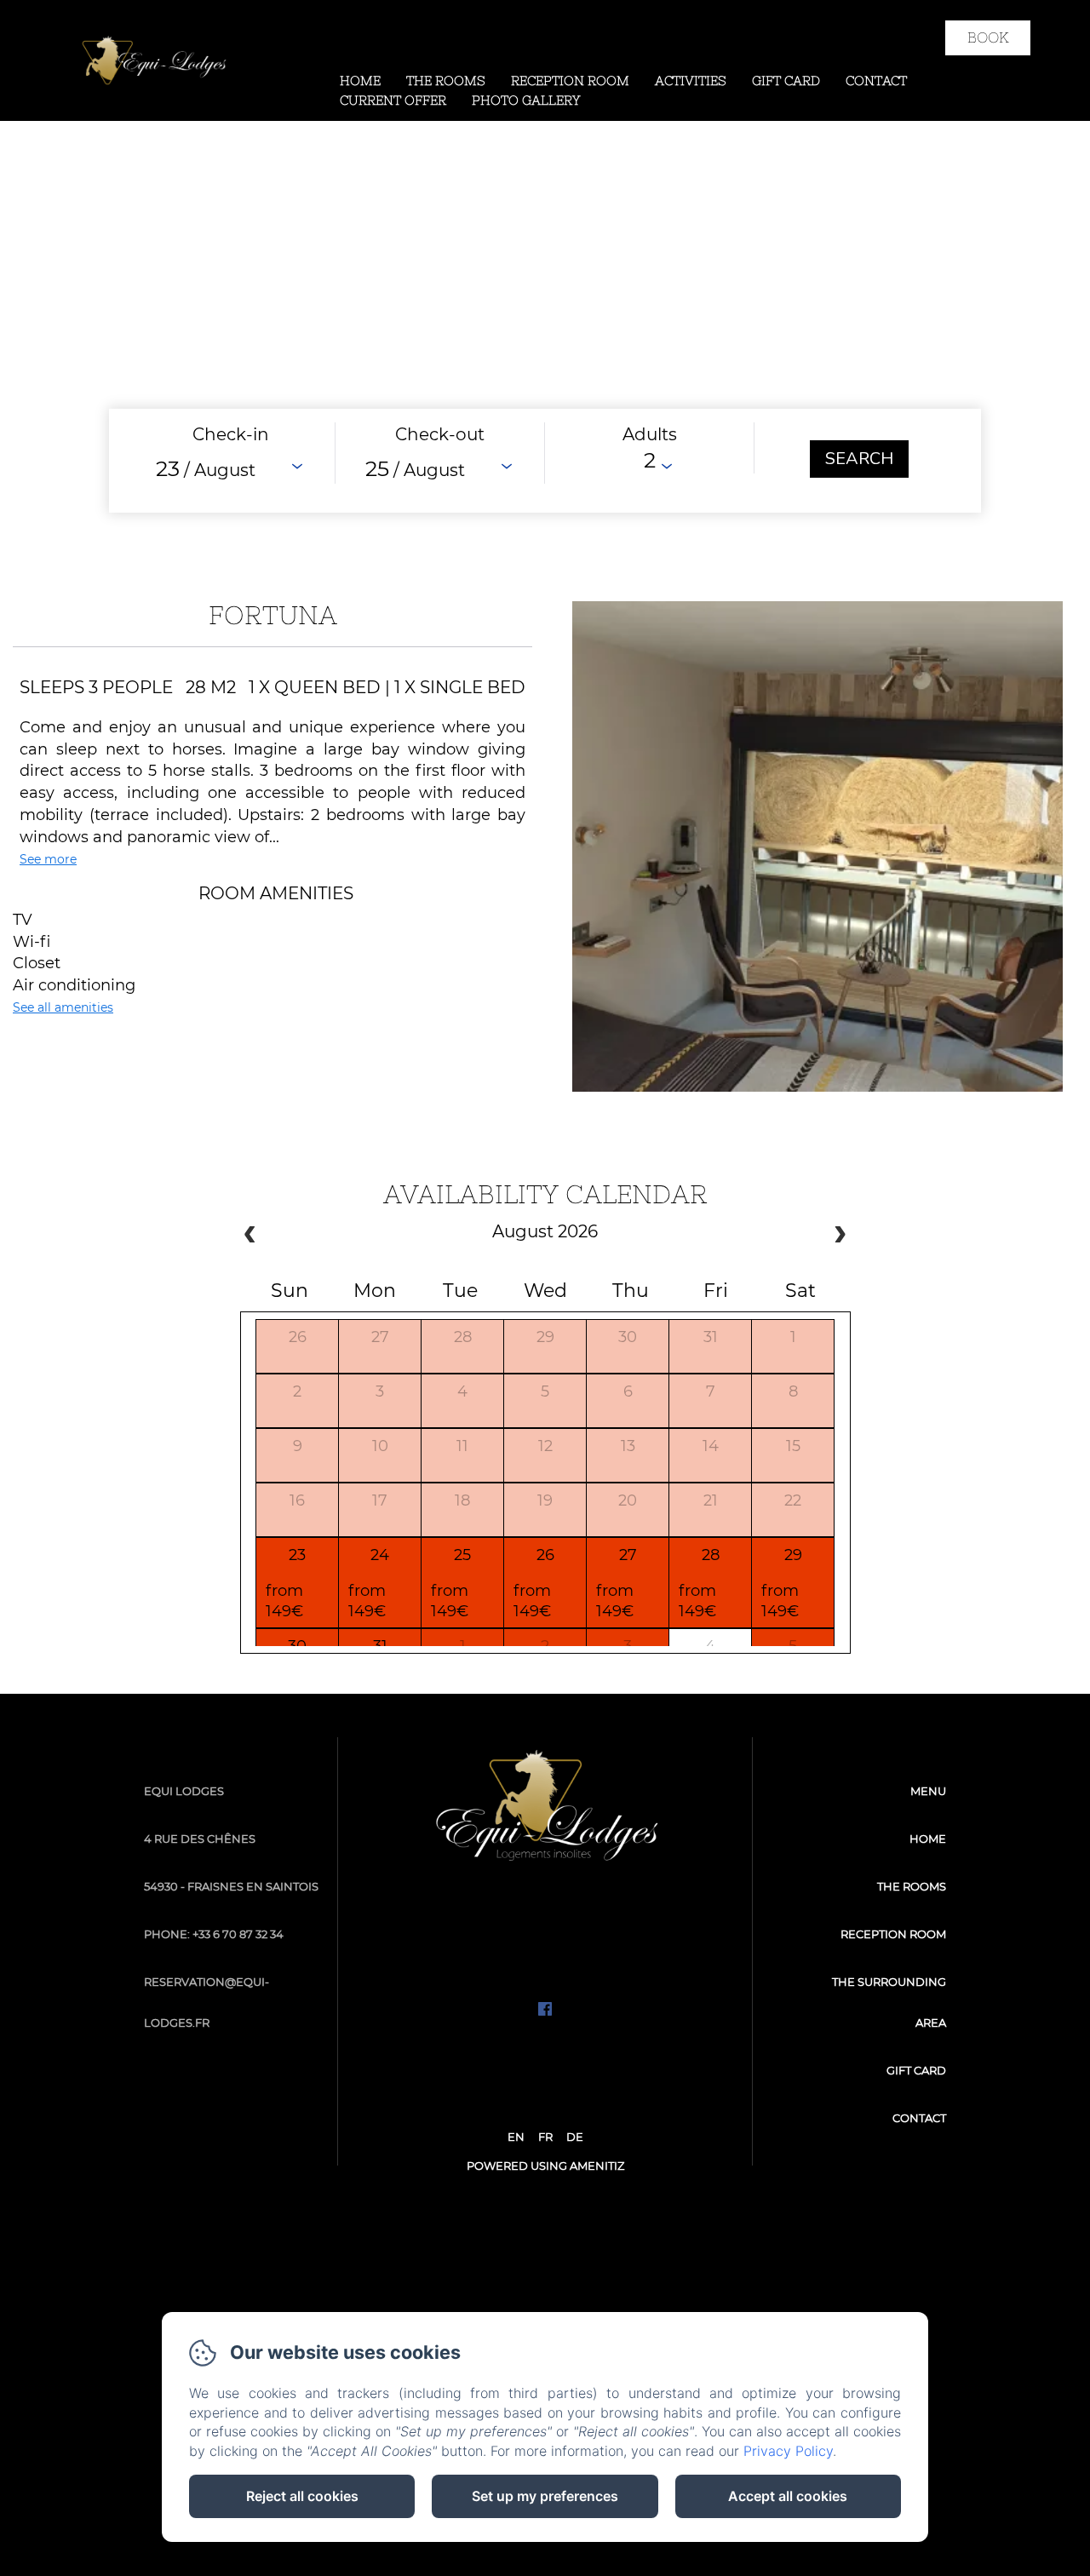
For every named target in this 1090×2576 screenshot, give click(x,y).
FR (545, 2137)
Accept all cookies (788, 2496)
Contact (876, 80)
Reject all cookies (302, 2496)
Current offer (393, 100)
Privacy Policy (788, 2451)
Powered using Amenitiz (545, 2166)
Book (988, 37)
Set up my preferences (545, 2496)
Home (360, 80)
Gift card (786, 80)
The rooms (446, 80)
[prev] (250, 1236)
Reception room (570, 80)
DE (575, 2137)
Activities (691, 80)
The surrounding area (889, 2002)
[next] (840, 1236)
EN (516, 2137)
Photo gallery (526, 100)
